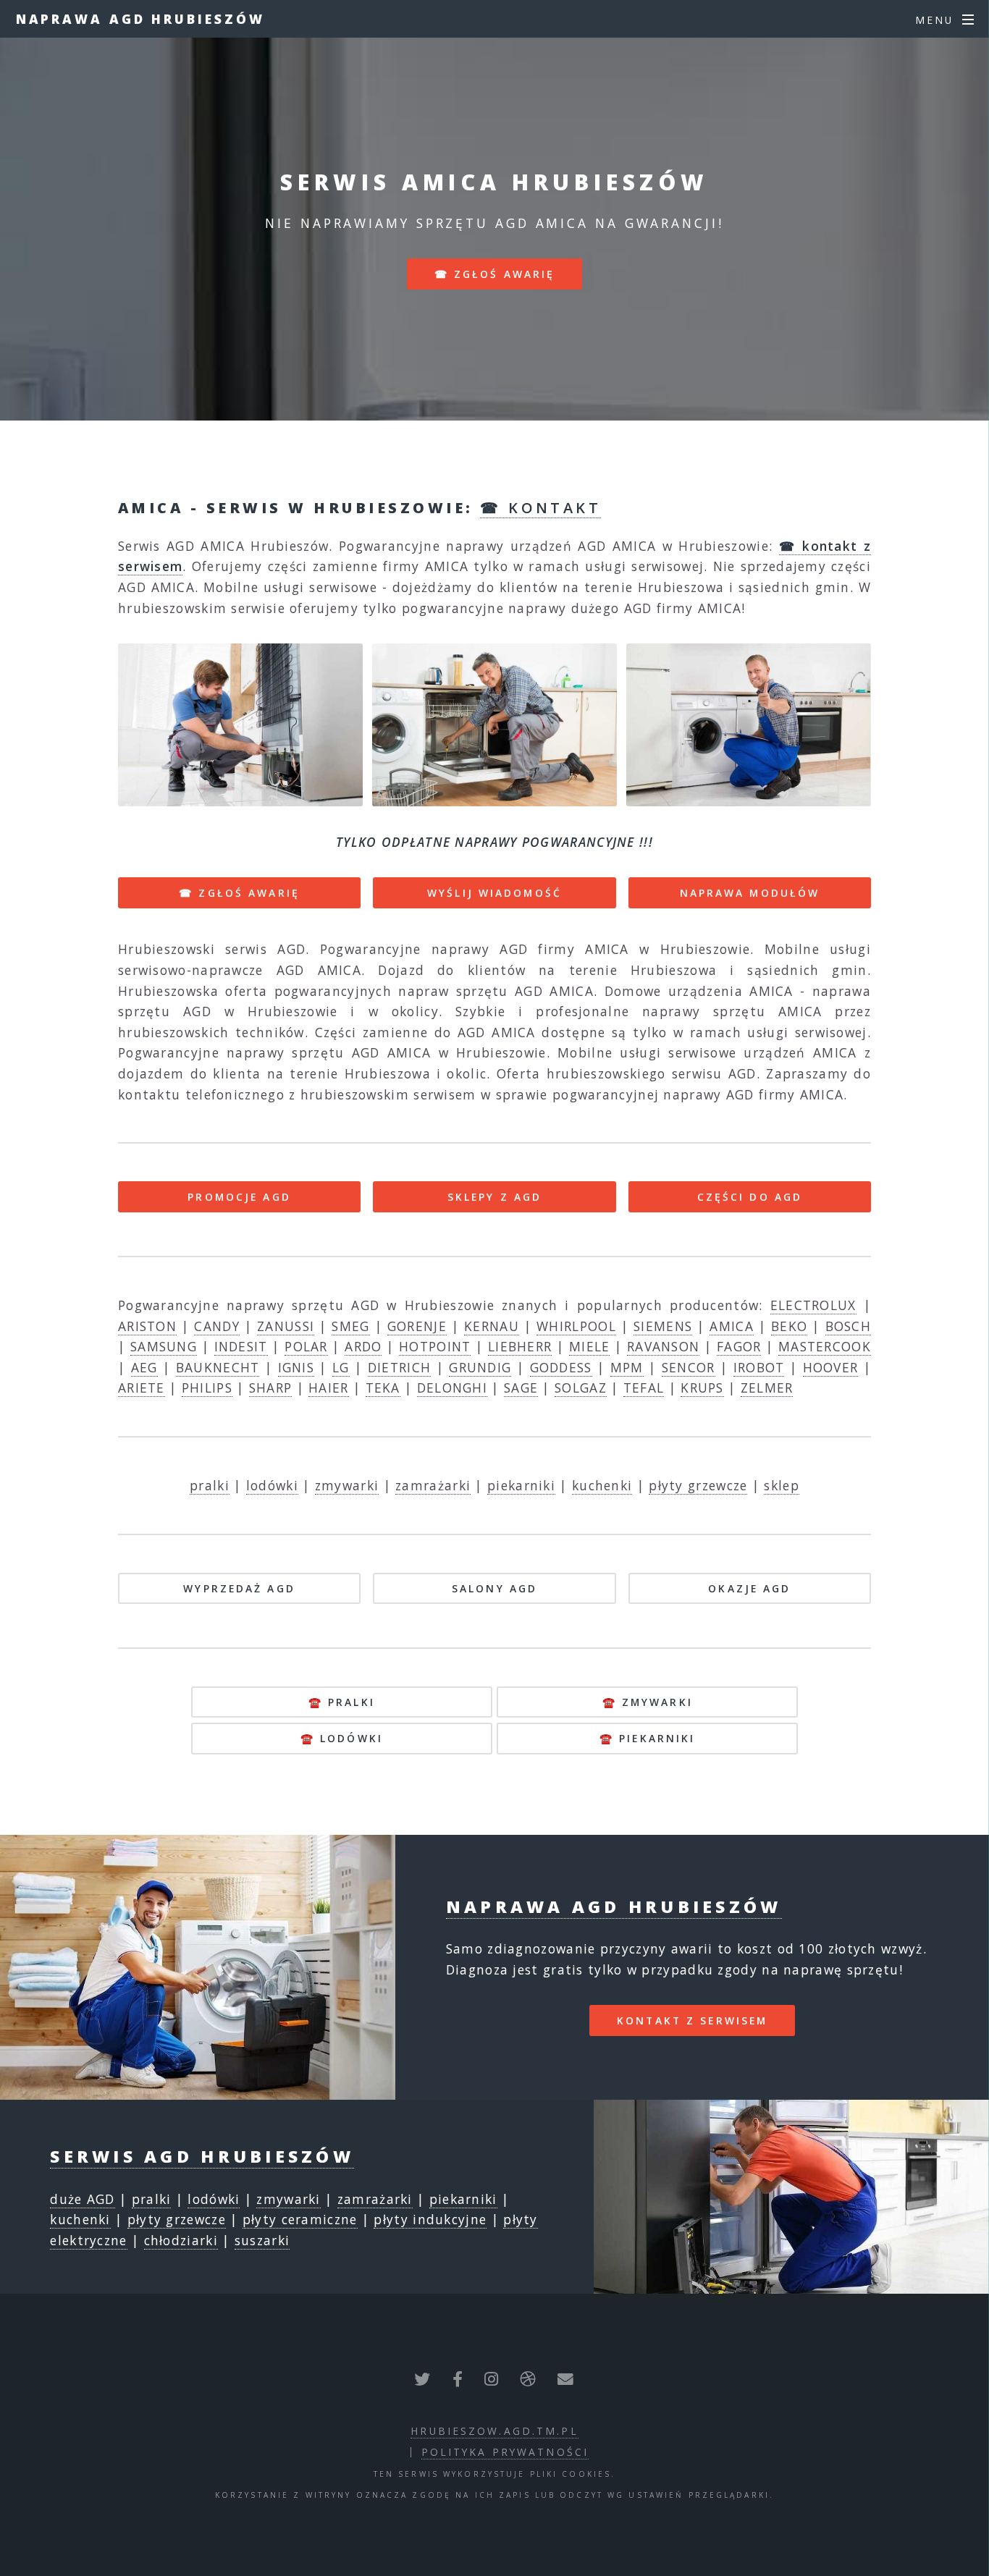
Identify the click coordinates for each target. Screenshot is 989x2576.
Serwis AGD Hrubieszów (202, 2156)
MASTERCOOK (825, 1346)
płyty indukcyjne (430, 2219)
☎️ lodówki (342, 1738)
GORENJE (417, 1326)
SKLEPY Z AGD (494, 1197)
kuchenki (602, 1485)
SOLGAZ (581, 1388)
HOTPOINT (435, 1346)
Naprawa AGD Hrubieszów (140, 19)
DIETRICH (399, 1367)
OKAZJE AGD (749, 1588)
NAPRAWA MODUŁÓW (750, 893)
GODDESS (561, 1367)
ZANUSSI (286, 1326)
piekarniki (521, 1485)
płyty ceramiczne (300, 2219)
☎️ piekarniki (647, 1738)
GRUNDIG (480, 1367)
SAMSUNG (164, 1346)
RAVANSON (663, 1346)
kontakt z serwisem (692, 2020)
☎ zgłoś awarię (495, 274)
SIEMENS (663, 1326)
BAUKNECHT (218, 1367)
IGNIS (296, 1367)
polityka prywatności (505, 2452)
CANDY (217, 1326)
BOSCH (849, 1326)
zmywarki (347, 1485)
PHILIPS (207, 1388)
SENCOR (689, 1367)
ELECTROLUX (813, 1305)
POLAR (306, 1346)
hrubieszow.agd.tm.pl (494, 2431)
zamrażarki (433, 1485)
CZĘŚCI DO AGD (750, 1197)
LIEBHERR (520, 1346)
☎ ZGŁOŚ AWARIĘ (239, 893)
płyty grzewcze (698, 1485)
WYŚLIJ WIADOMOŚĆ (494, 893)
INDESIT (241, 1346)
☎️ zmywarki (648, 1702)
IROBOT (759, 1367)
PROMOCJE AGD (239, 1197)
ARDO (363, 1346)
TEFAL (644, 1388)
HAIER (329, 1388)
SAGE (521, 1388)
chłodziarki (181, 2240)
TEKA (383, 1388)
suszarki (262, 2240)
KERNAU (492, 1326)
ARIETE (142, 1388)
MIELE (590, 1346)
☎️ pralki (342, 1702)
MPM (627, 1367)
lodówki (272, 1485)
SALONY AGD (494, 1588)
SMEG (350, 1326)
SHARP (271, 1388)
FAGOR (739, 1346)
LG (341, 1367)
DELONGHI (452, 1388)
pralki (210, 1485)
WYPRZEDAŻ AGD (239, 1588)
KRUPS (702, 1388)
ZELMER (767, 1388)
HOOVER (831, 1367)
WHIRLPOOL (576, 1326)
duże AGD (82, 2199)
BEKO (789, 1326)
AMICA (732, 1326)
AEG (144, 1367)
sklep (782, 1485)
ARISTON (147, 1326)
